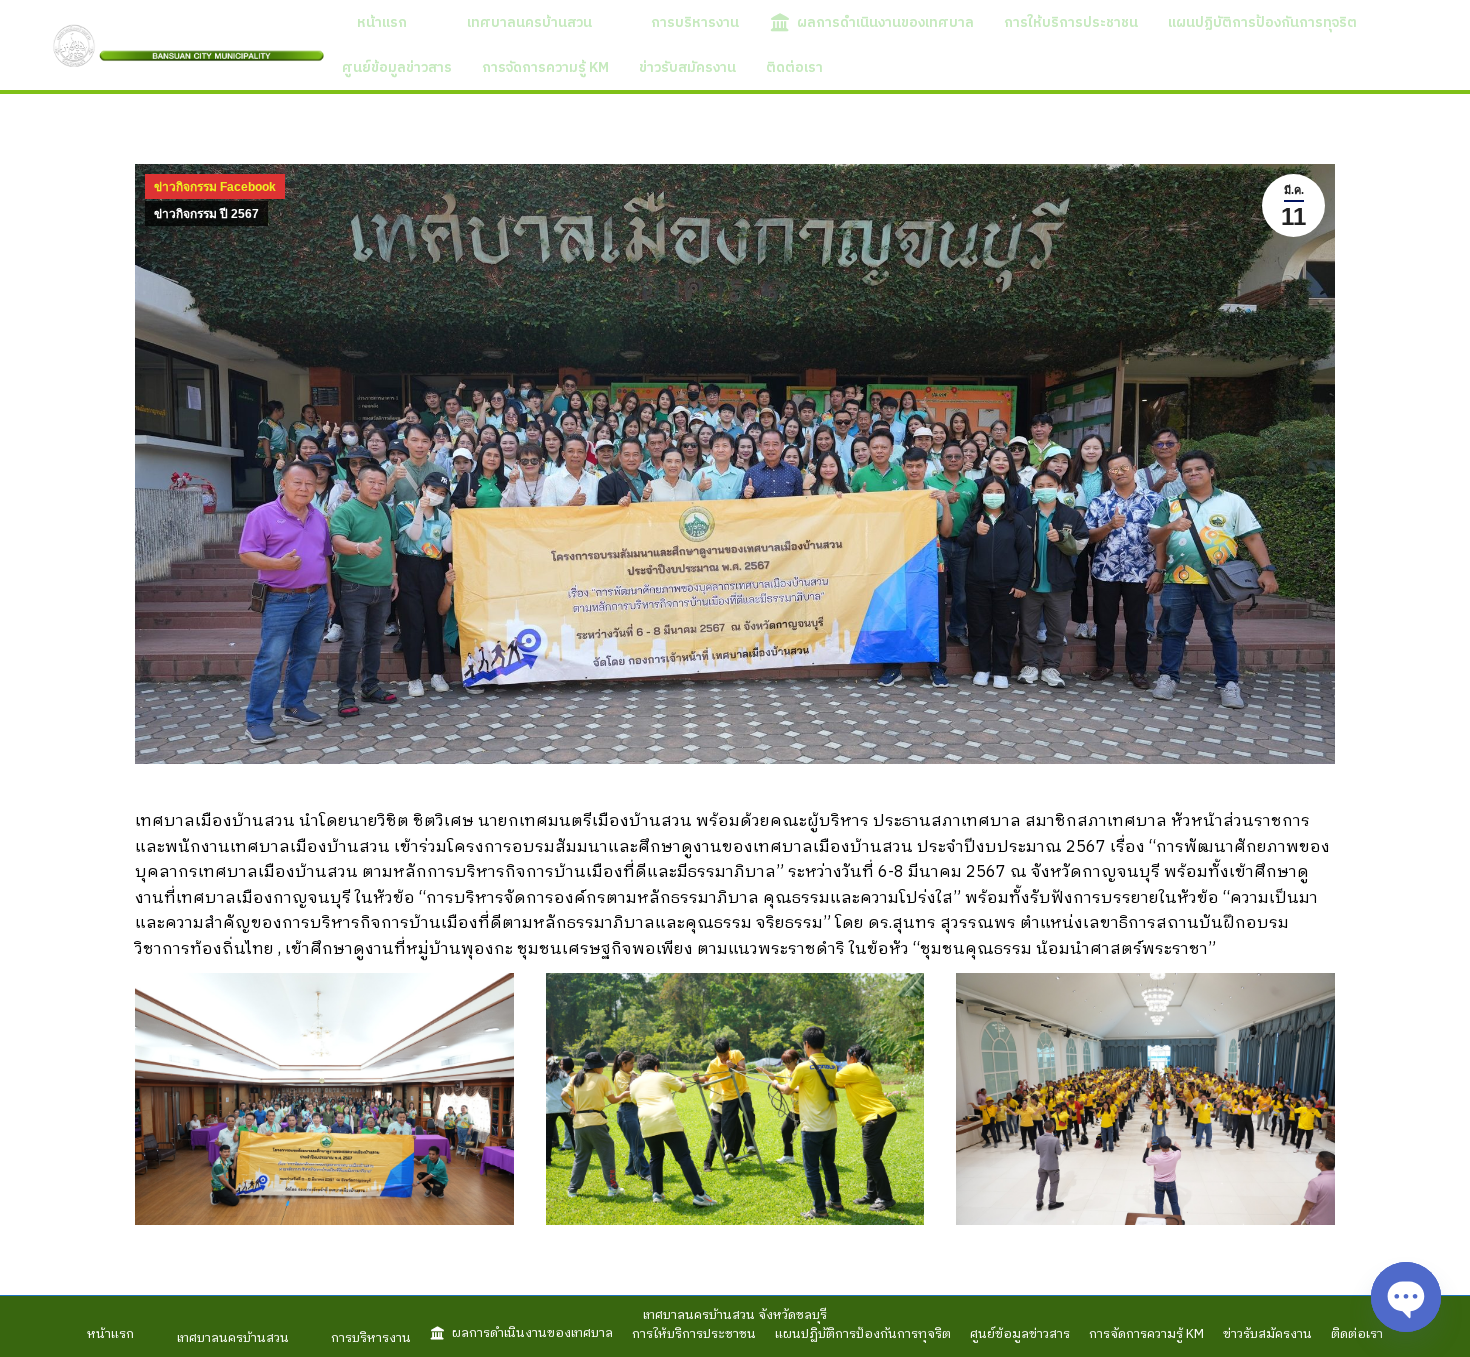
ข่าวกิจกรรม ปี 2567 (206, 214)
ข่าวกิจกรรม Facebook (215, 187)
